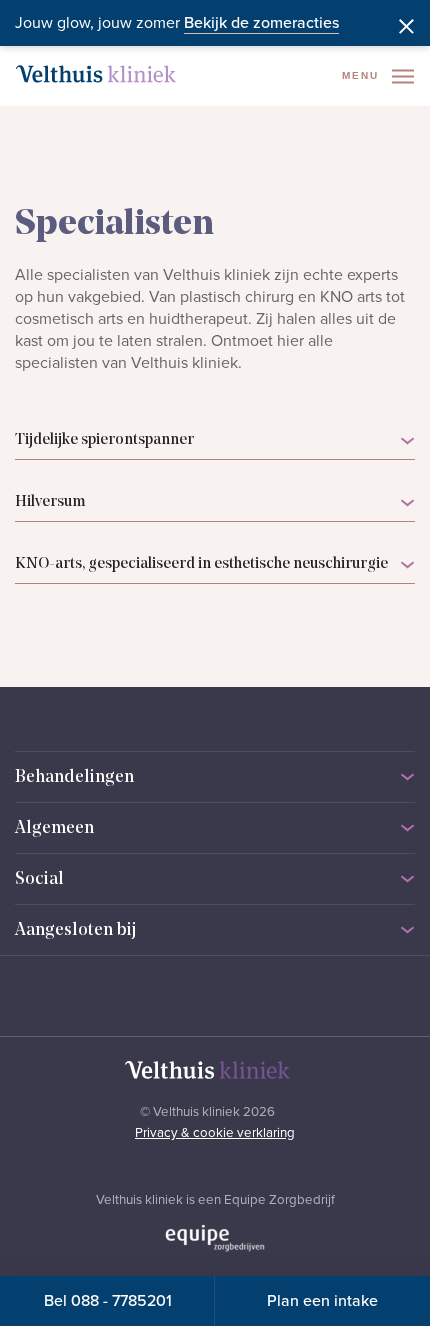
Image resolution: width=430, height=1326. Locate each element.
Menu (363, 75)
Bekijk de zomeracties (261, 23)
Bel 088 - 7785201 (108, 1301)
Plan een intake (322, 1301)
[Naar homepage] (96, 74)
